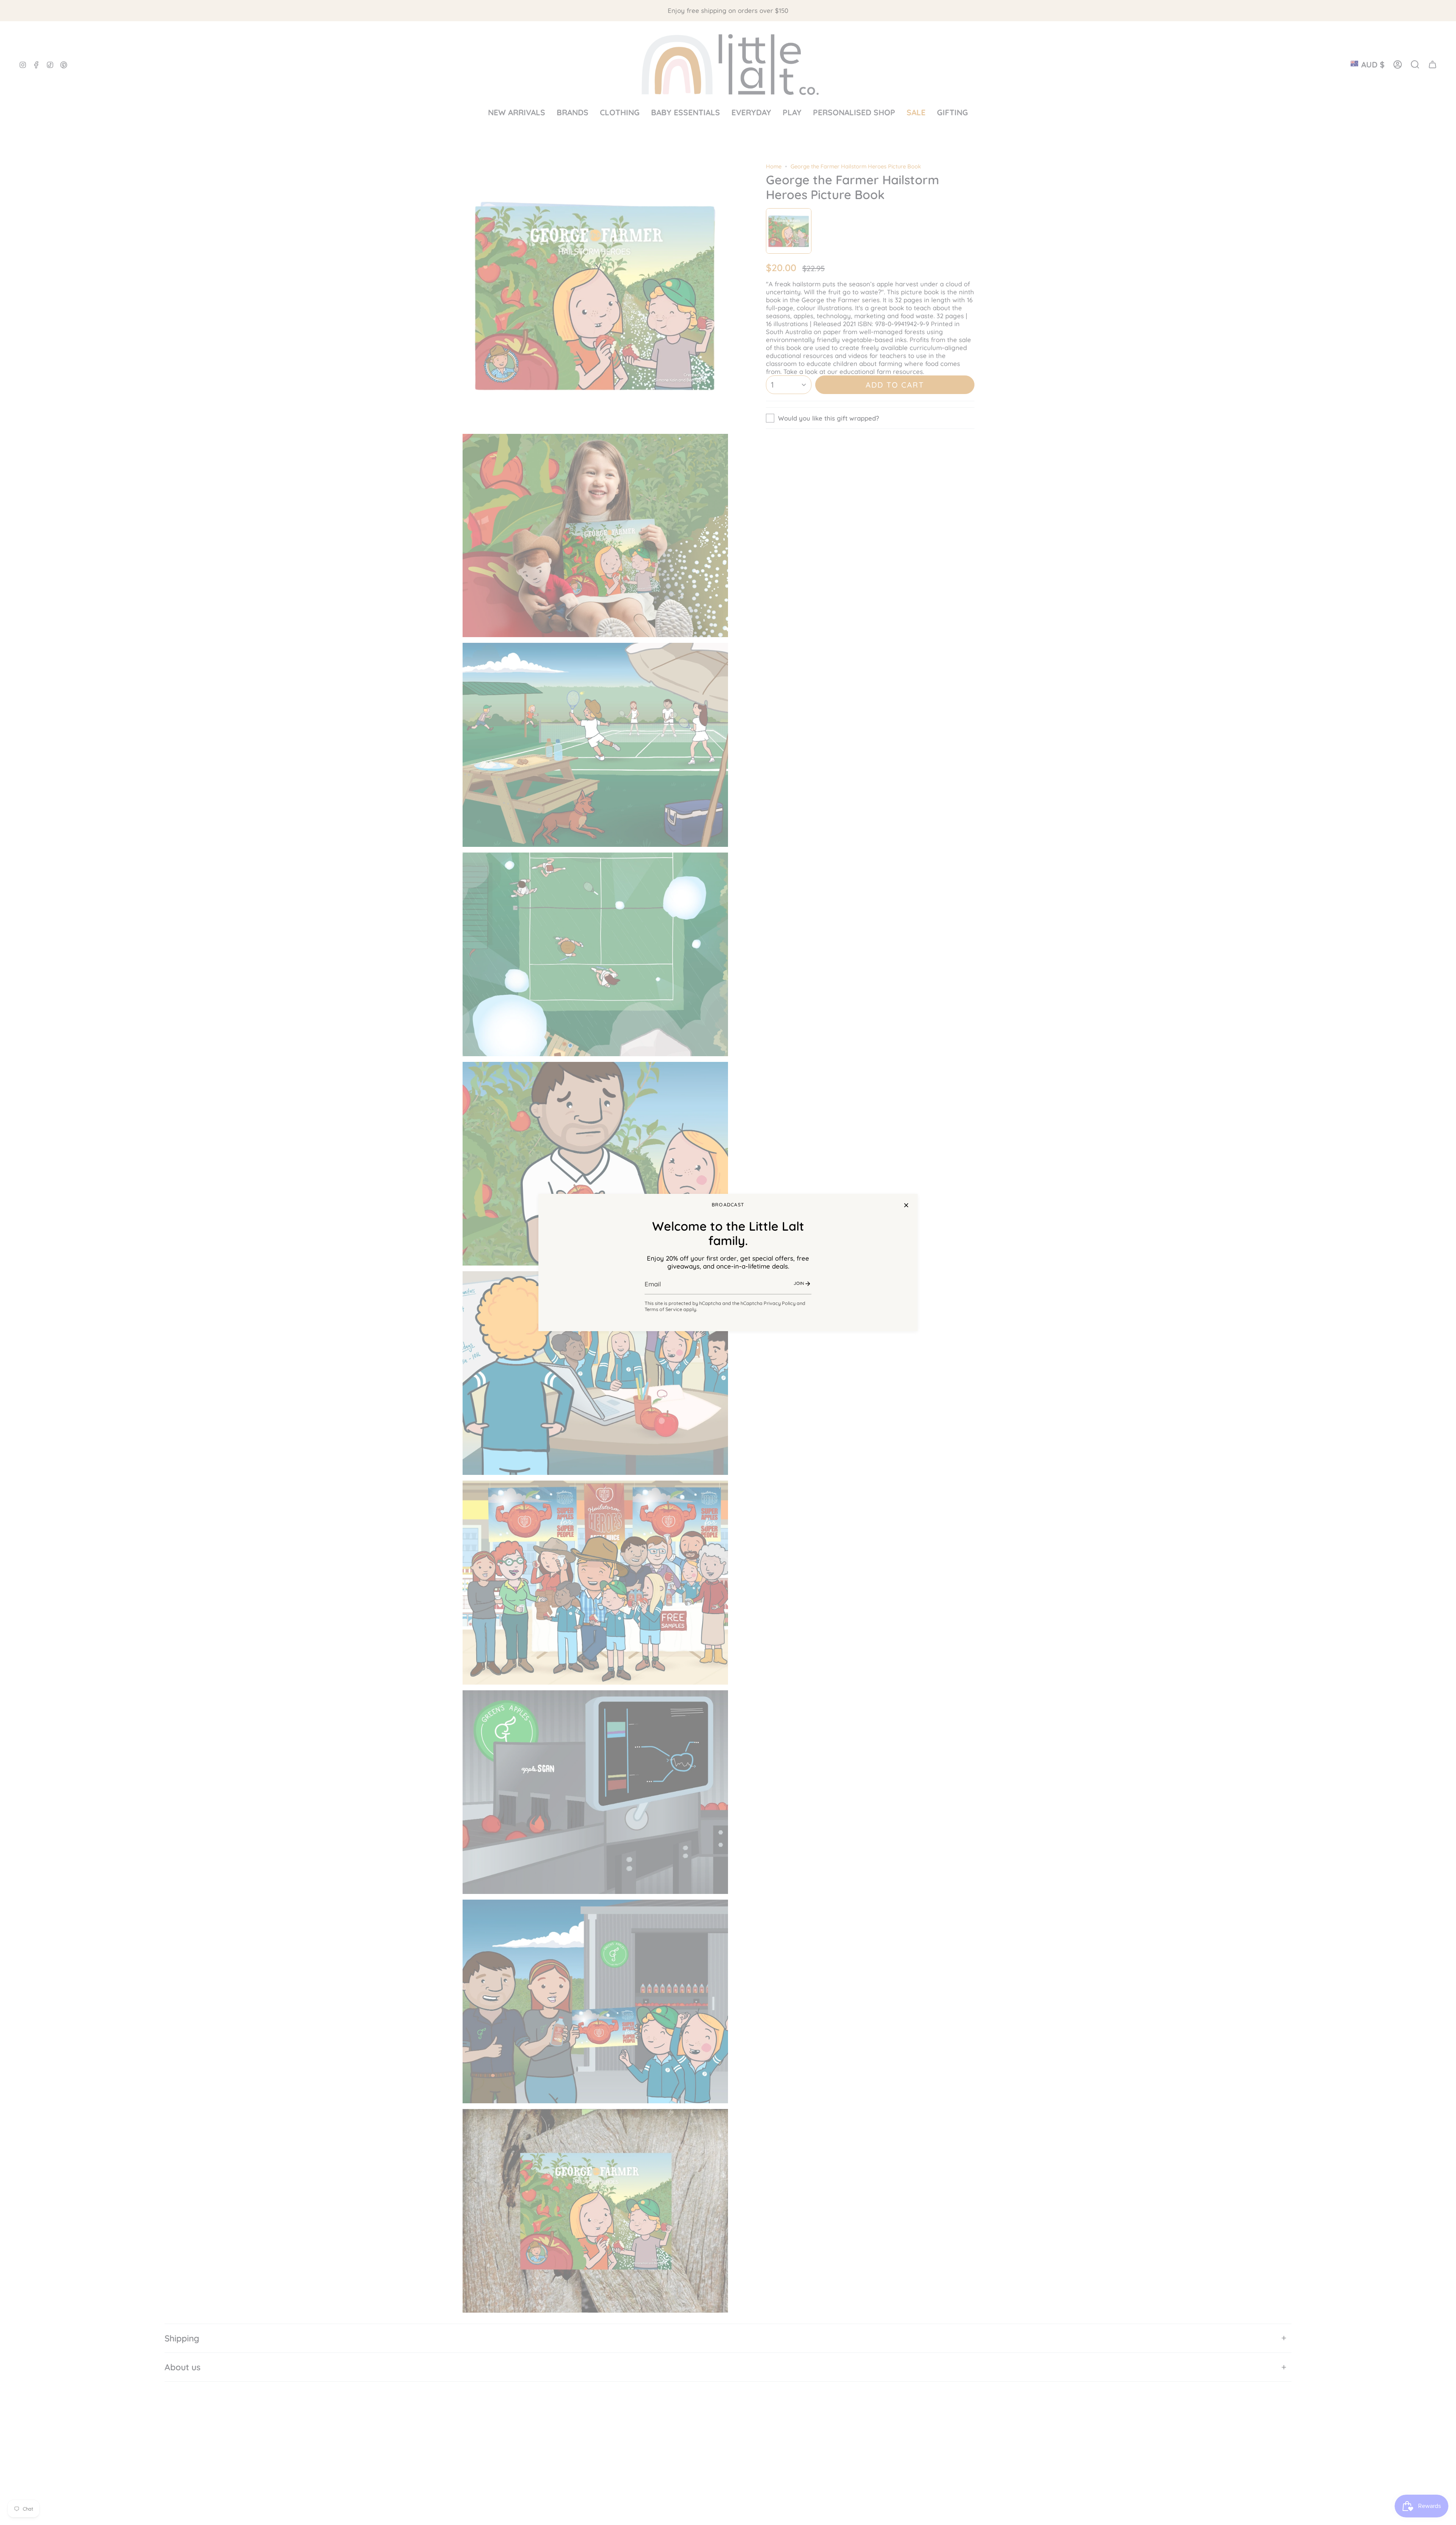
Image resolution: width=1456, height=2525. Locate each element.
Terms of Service (663, 1309)
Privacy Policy (780, 1303)
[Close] (906, 1205)
